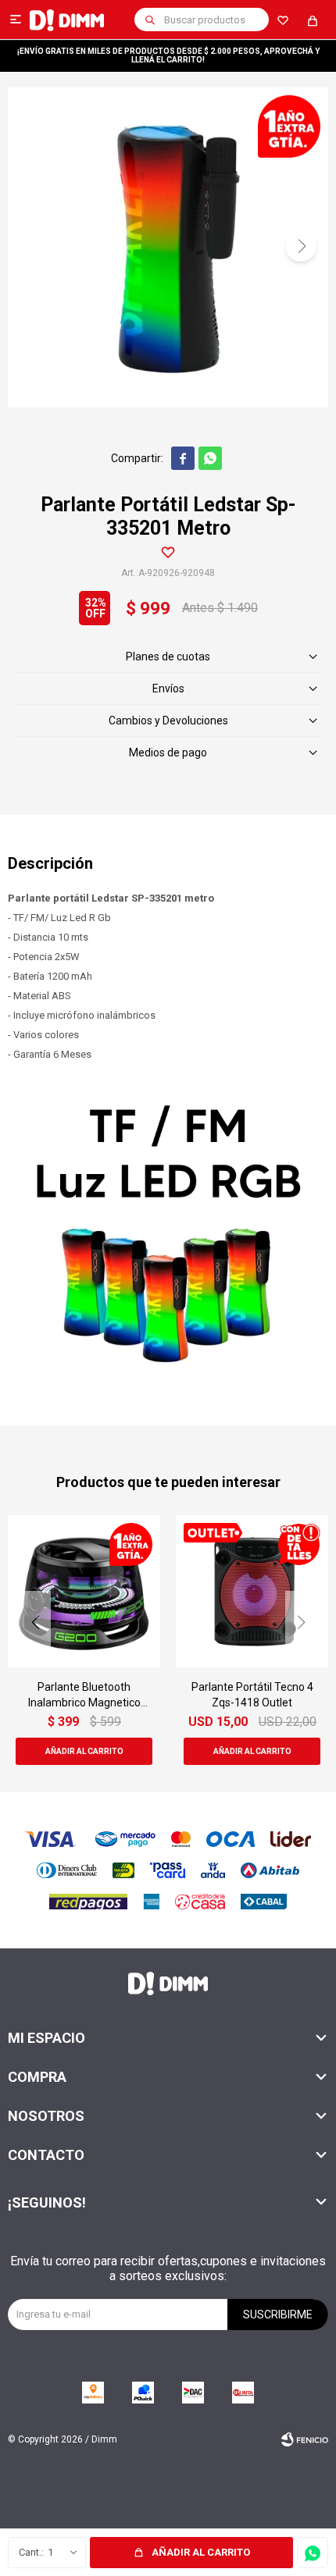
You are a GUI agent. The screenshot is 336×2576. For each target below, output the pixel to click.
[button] (150, 20)
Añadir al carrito (201, 2552)
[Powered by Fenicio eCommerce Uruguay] (305, 2439)
